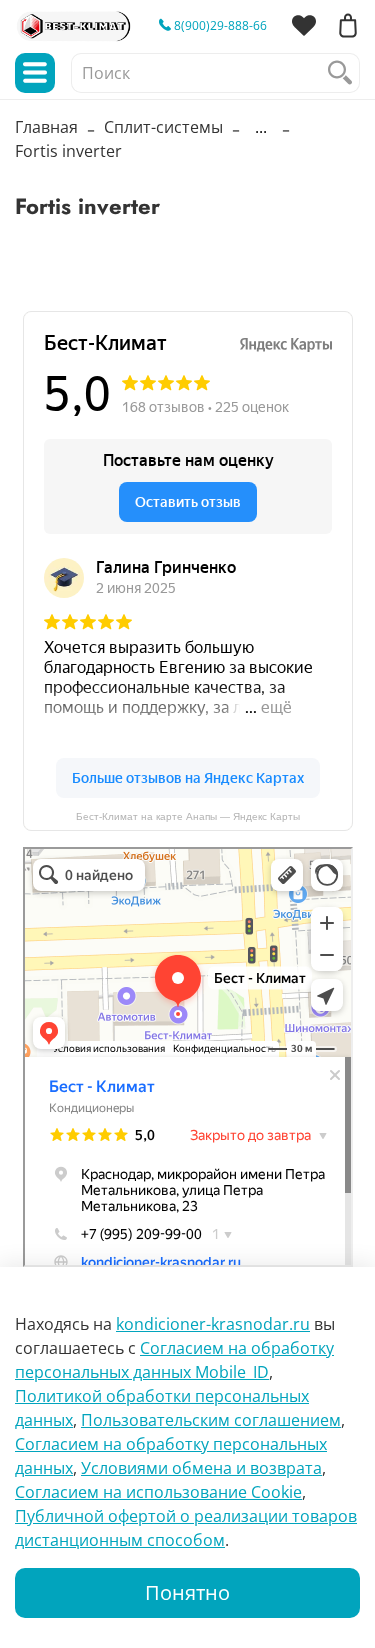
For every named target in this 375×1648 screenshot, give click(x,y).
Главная (46, 127)
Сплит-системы (163, 127)
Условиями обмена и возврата (201, 1468)
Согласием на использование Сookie (158, 1492)
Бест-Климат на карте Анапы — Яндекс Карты (188, 816)
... (261, 127)
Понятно (187, 1592)
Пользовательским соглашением (211, 1420)
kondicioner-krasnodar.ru (213, 1324)
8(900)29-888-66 (219, 25)
